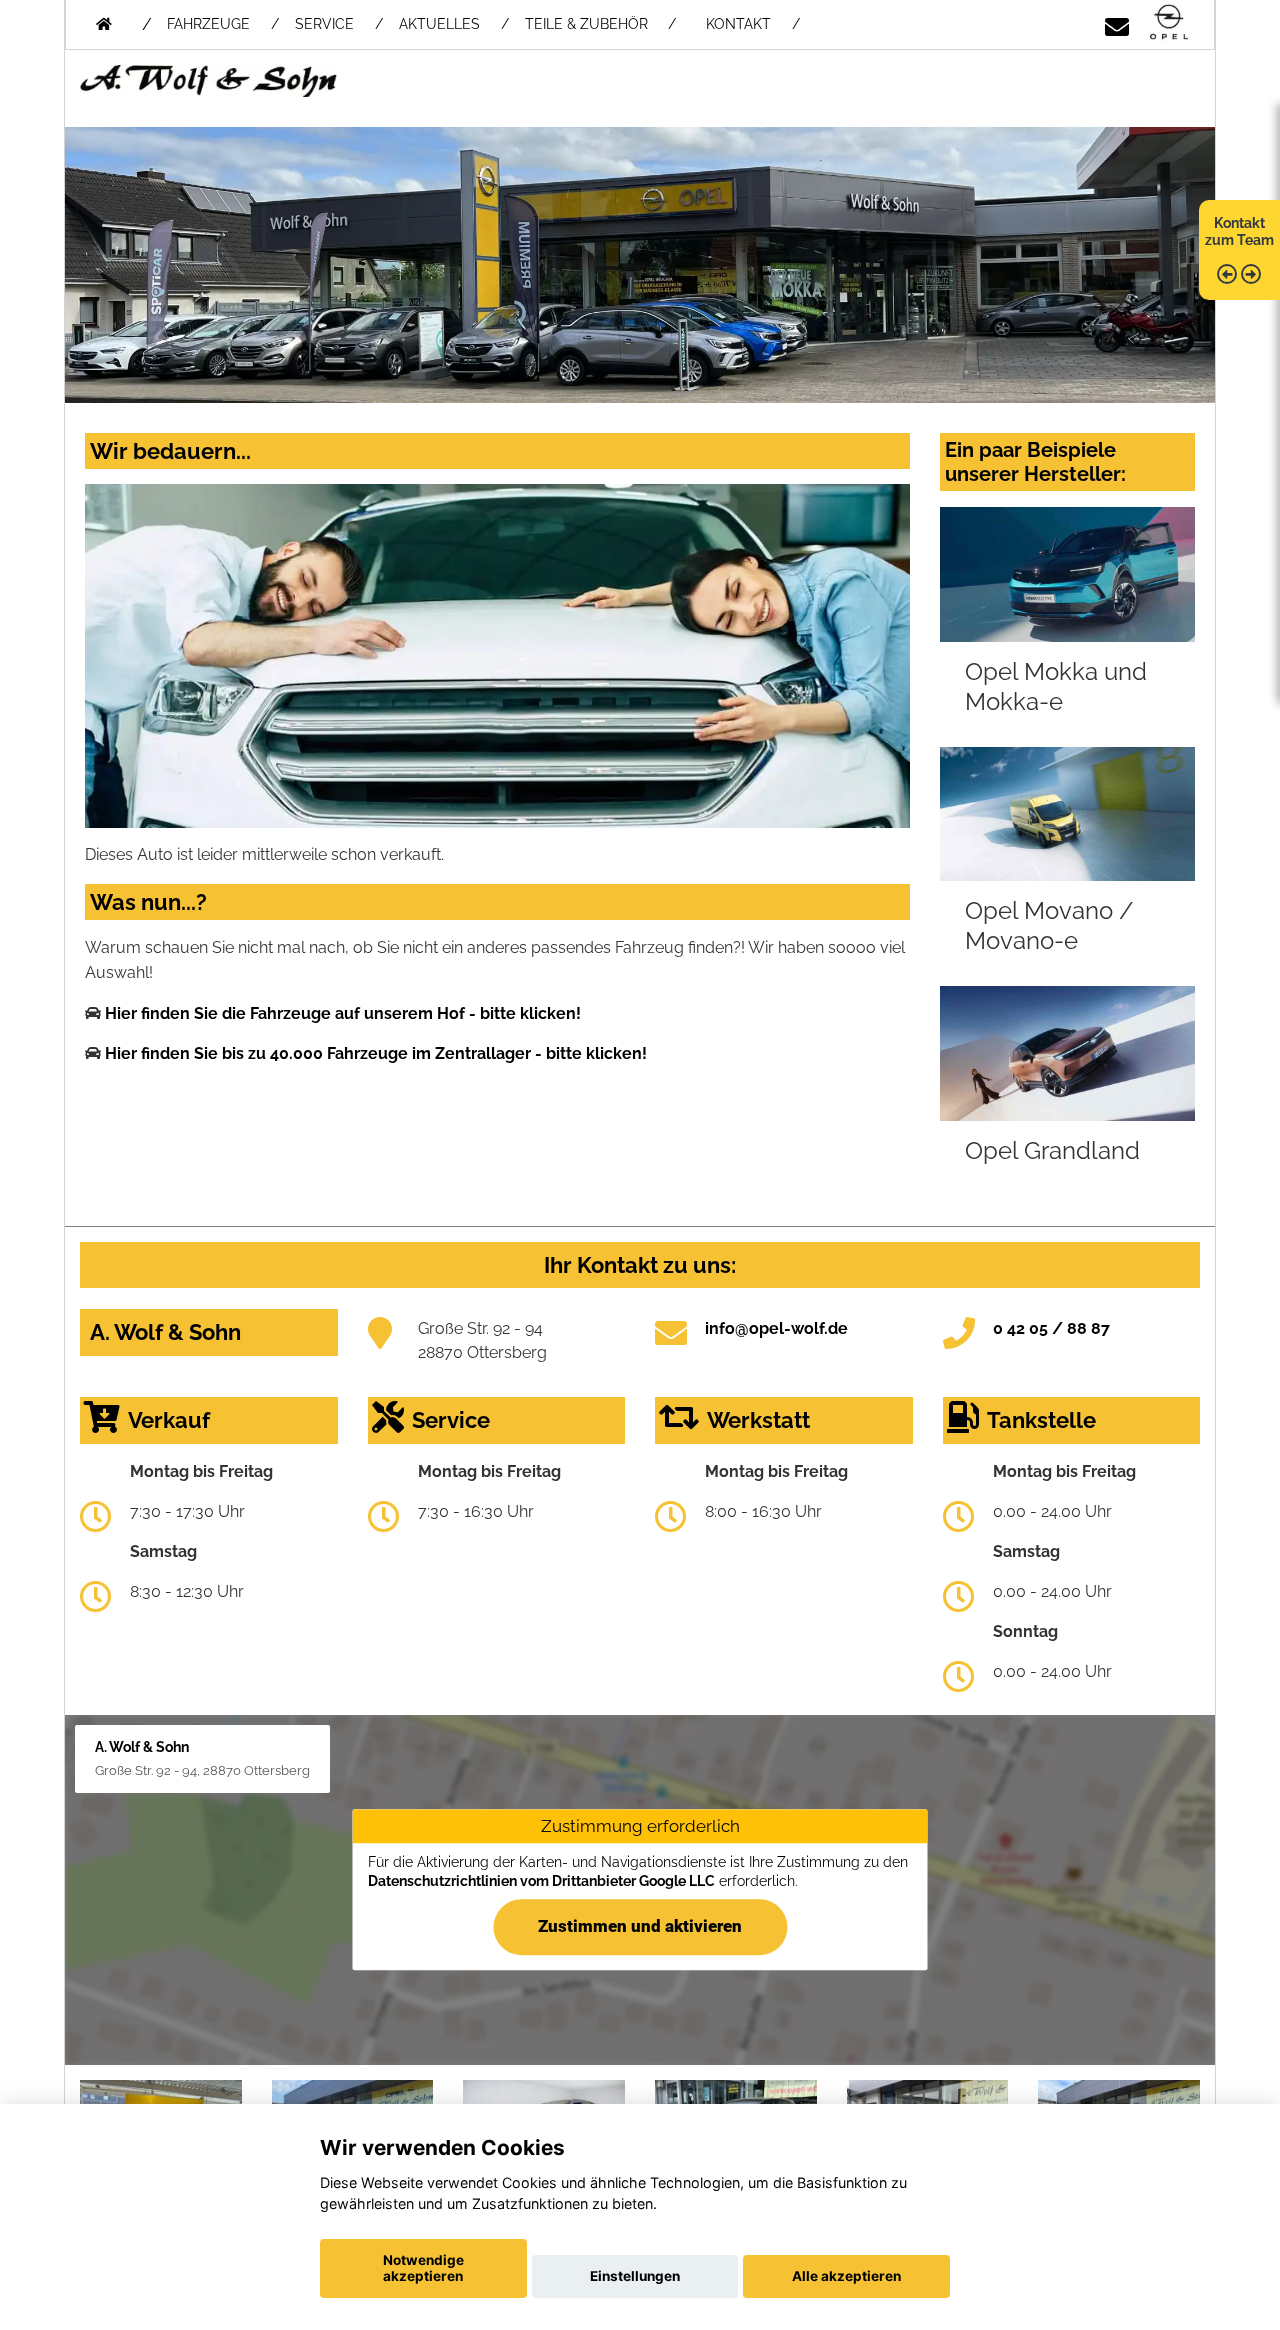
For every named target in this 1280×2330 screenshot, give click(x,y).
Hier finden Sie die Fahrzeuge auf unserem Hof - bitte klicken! (343, 1013)
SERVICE (324, 24)
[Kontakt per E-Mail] (1117, 23)
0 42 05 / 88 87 (1051, 1328)
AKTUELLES (439, 24)
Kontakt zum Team (1239, 231)
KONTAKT (738, 24)
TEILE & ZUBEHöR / (600, 24)
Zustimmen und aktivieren (640, 1927)
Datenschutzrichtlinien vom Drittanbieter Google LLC (541, 1881)
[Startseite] (1169, 23)
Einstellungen (635, 2276)
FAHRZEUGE (208, 24)
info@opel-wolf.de (776, 1328)
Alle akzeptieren (846, 2276)
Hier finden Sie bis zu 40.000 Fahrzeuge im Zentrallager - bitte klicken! (376, 1053)
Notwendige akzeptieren (423, 2268)
